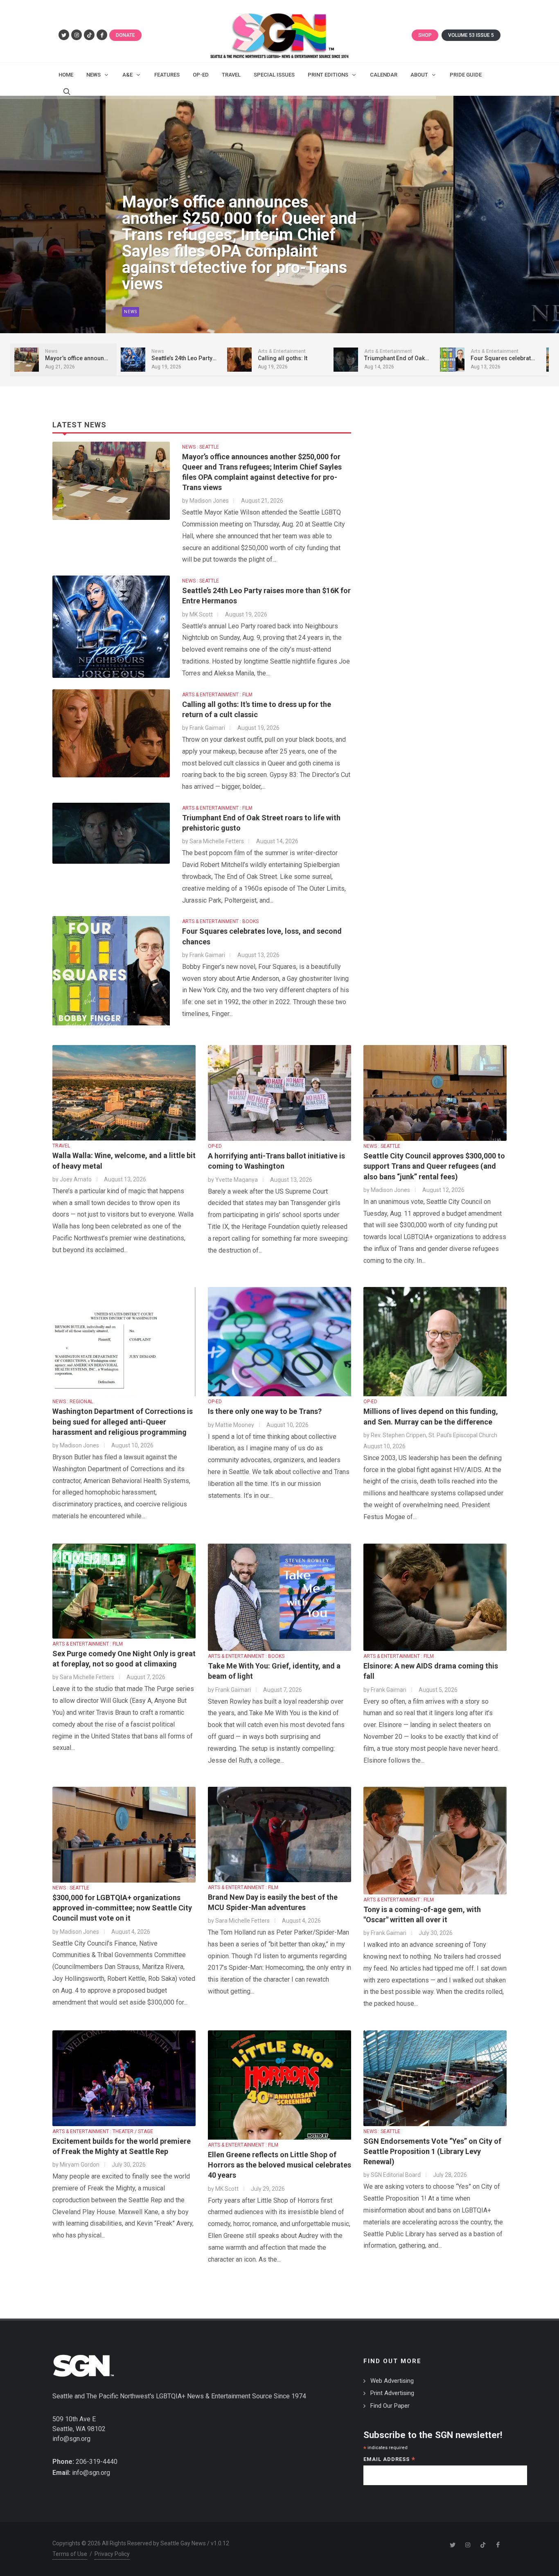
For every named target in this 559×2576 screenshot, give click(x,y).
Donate (125, 35)
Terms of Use (70, 2554)
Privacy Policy (112, 2554)
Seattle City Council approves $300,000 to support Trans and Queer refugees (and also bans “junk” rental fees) (434, 1166)
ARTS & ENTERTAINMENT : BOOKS (220, 921)
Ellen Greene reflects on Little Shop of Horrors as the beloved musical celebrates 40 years (279, 2165)
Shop (425, 35)
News (131, 312)
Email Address (389, 2460)
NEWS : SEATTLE (201, 447)
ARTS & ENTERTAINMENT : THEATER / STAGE (103, 2131)
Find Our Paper (390, 2406)
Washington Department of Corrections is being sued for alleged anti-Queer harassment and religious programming (123, 1421)
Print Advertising (392, 2393)
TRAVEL (61, 1146)
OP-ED (215, 1146)
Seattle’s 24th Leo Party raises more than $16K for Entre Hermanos (233, 268)
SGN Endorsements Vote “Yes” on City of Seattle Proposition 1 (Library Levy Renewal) (432, 2151)
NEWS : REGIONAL (73, 1402)
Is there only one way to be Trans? (265, 1411)
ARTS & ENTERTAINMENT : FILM (217, 695)
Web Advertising (392, 2381)
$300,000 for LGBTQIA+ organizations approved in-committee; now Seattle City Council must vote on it (122, 1908)
